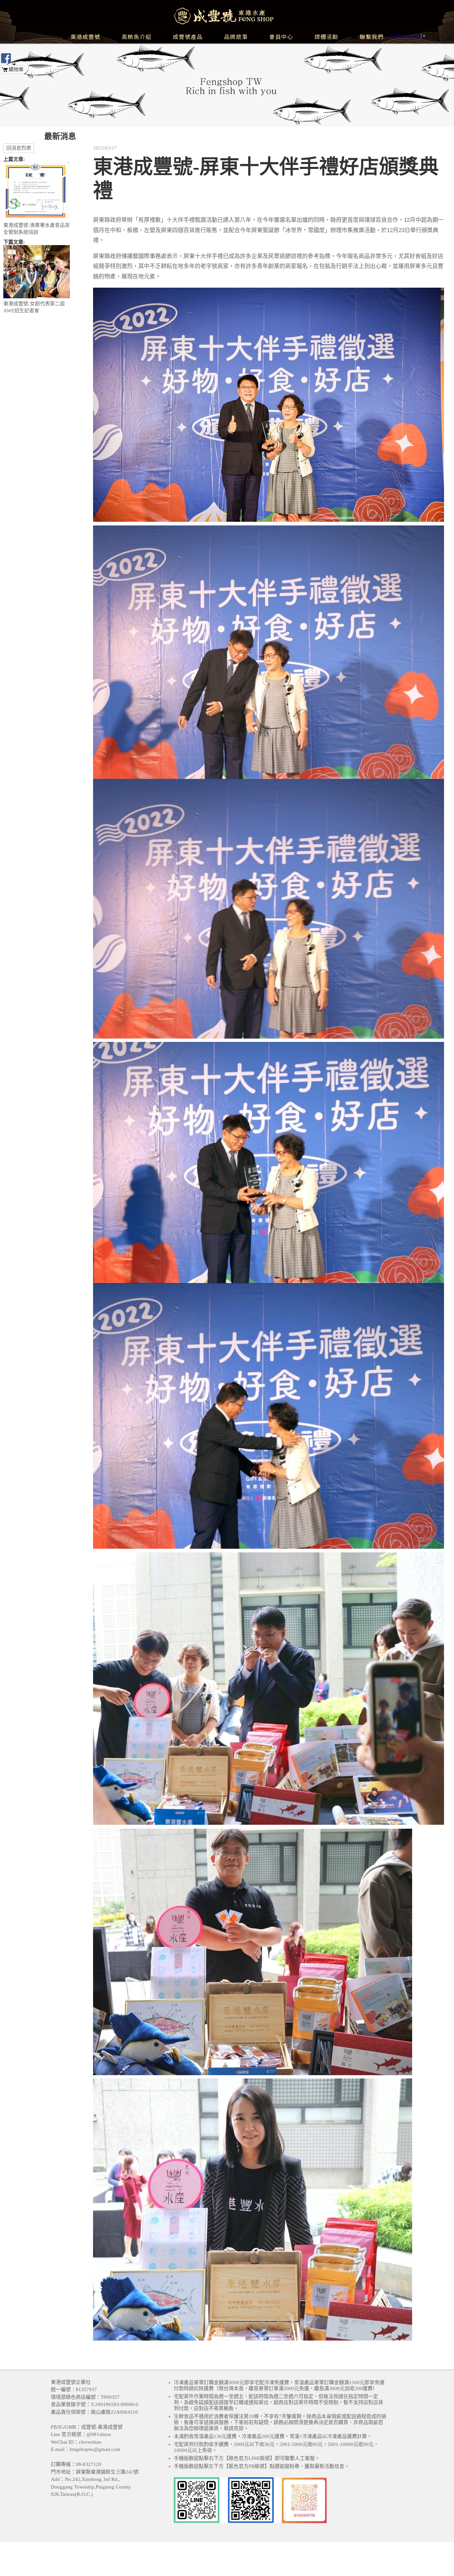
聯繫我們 (372, 37)
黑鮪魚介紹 (137, 37)
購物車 (16, 70)
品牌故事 (236, 37)
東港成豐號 (85, 37)
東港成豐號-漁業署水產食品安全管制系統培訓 (37, 229)
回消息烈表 (19, 148)
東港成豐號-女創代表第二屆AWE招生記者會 (34, 307)
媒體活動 (326, 37)
